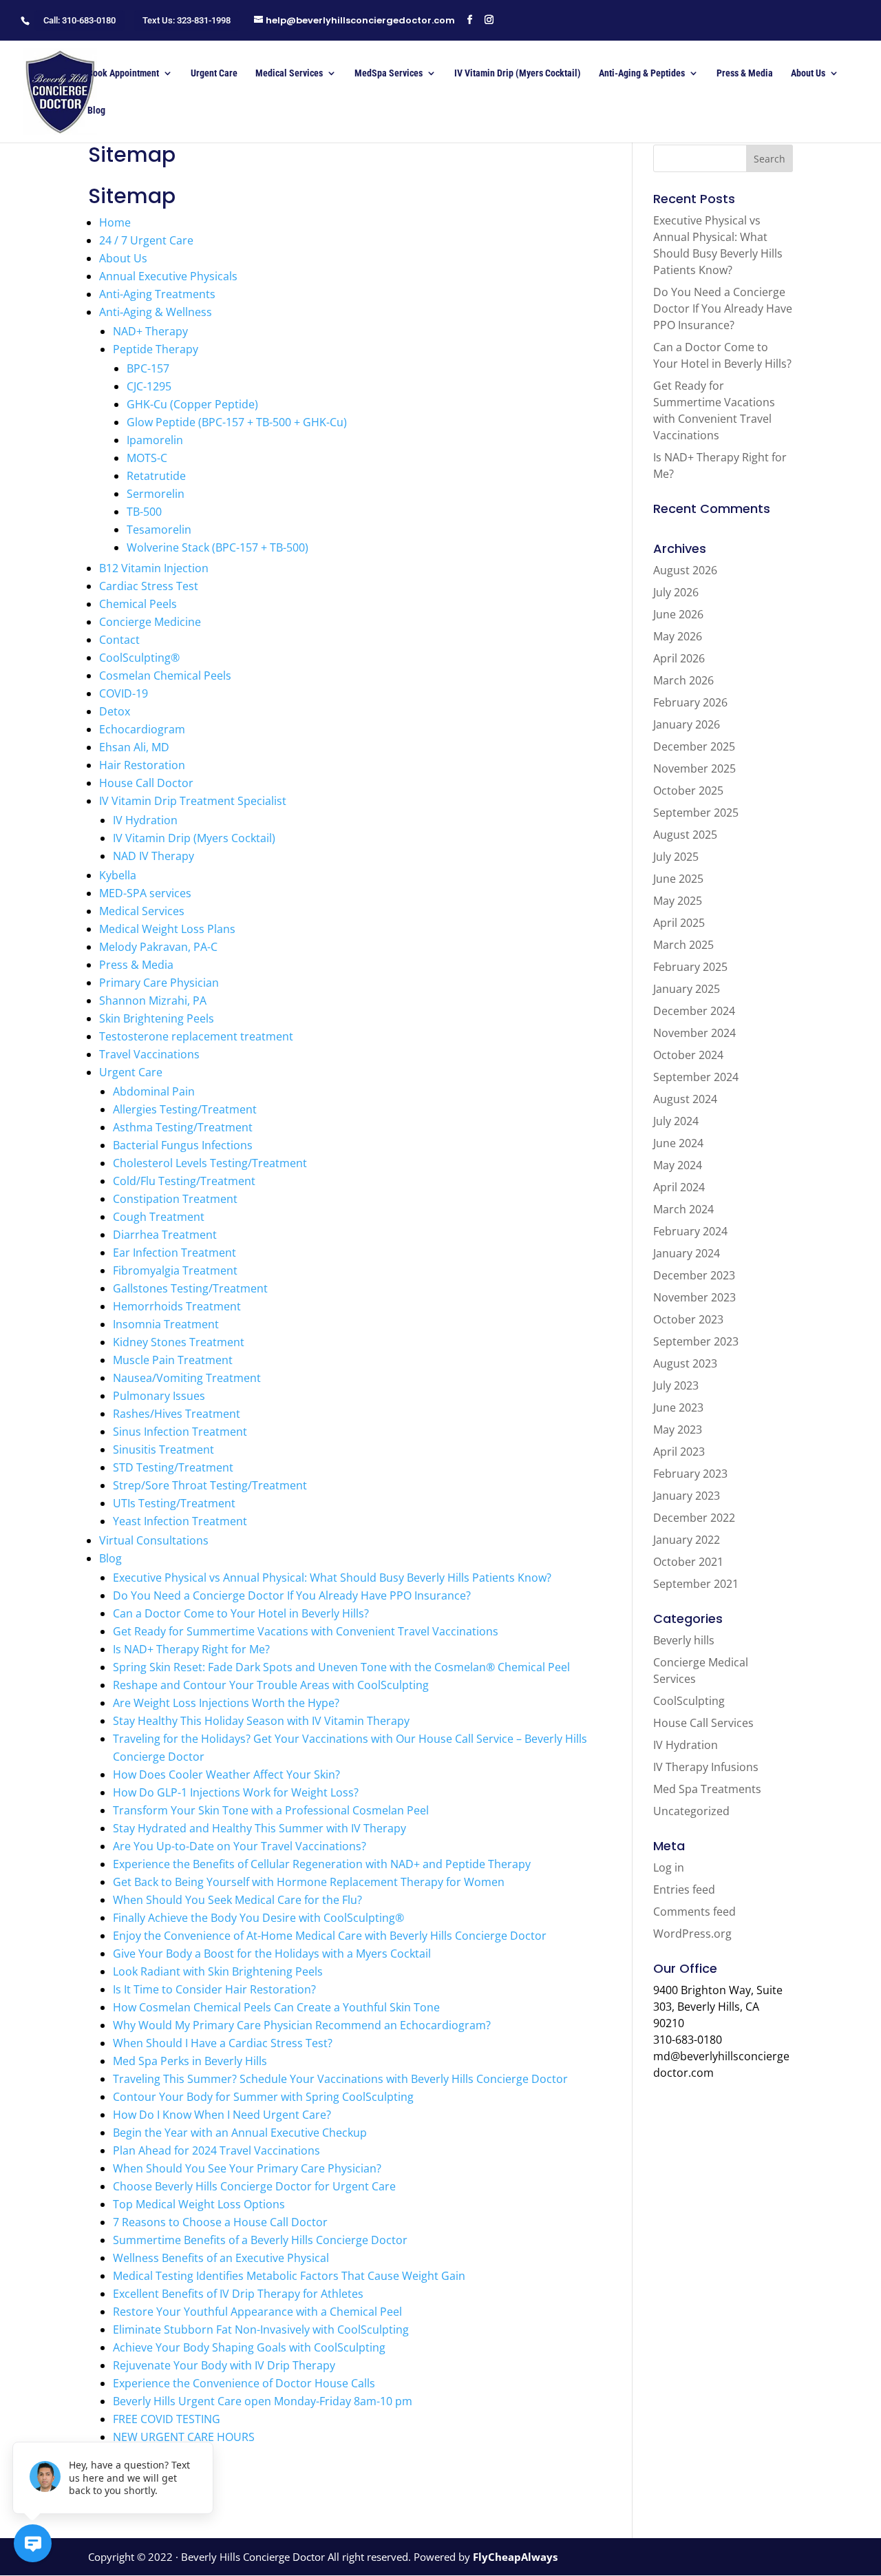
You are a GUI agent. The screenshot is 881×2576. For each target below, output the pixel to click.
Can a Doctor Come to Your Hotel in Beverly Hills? (241, 1613)
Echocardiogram (142, 729)
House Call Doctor (146, 783)
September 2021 (696, 1584)
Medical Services (289, 73)
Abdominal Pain (154, 1091)
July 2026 (676, 592)
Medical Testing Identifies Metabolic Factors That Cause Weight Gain (289, 2276)
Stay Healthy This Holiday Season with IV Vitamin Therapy (261, 1721)
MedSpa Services (389, 73)
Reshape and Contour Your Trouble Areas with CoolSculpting (271, 1685)
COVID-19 (124, 693)
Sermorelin (156, 494)
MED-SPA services (145, 893)
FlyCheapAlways (515, 2557)
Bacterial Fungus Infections (183, 1145)
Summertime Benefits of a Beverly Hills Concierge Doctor (260, 2240)
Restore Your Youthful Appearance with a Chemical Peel (257, 2312)
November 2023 (694, 1297)
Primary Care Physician (159, 983)
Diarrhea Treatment (165, 1235)
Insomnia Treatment (166, 1324)
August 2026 (685, 570)
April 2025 (679, 923)
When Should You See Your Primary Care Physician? (247, 2168)
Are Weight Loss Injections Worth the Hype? (226, 1703)
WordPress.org (692, 1934)
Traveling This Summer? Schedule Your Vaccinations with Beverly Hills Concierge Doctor (340, 2079)
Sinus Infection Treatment (180, 1432)
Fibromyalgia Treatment (175, 1270)
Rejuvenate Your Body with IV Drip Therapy (224, 2365)
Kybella (118, 875)
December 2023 (694, 1275)
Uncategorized (691, 1811)
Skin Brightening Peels (157, 1018)
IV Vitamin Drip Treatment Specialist (193, 801)
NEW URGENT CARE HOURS (184, 2437)
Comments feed (694, 1912)
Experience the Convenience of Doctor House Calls (244, 2383)
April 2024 (679, 1187)
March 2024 (683, 1209)
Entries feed (684, 1889)
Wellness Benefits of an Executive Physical (221, 2258)
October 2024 (688, 1055)
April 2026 (679, 658)
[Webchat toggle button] (33, 2543)
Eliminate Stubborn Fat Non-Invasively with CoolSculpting (261, 2329)
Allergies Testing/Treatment (185, 1109)
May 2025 (678, 901)
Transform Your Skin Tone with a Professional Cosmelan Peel (271, 1810)
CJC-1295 (149, 386)
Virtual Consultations (154, 1540)
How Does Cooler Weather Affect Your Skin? (226, 1774)
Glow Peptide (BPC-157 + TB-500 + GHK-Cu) (237, 422)
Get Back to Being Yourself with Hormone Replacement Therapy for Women (309, 1882)
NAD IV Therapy (153, 856)
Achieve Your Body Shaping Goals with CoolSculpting (249, 2347)
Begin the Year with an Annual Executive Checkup (240, 2133)
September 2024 (696, 1077)
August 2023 (685, 1363)
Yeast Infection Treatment (180, 1521)
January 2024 (687, 1253)
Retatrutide (156, 476)
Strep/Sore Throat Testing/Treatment (210, 1485)
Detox (115, 711)
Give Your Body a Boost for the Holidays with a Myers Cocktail (272, 1954)
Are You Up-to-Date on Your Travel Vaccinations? (240, 1846)
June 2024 (678, 1143)
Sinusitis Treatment (163, 1449)
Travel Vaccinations (149, 1054)
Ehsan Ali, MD (134, 747)
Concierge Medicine (150, 622)
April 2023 (679, 1452)
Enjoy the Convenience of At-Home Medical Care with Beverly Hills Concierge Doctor (330, 1936)
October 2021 (688, 1562)
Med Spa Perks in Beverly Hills (190, 2061)
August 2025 (685, 835)
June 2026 (678, 614)
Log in (669, 1867)
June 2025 (678, 879)
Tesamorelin (159, 530)
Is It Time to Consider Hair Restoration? (214, 1989)
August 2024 (685, 1099)
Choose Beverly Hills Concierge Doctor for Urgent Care (254, 2186)
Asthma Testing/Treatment (183, 1127)
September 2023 (696, 1341)
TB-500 (144, 512)
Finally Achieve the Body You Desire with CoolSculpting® (258, 1918)
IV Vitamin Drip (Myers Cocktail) (518, 73)
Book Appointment (123, 73)
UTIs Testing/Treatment (174, 1503)
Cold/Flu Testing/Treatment (184, 1181)
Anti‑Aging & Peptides (642, 73)
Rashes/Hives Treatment (177, 1414)
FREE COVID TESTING (167, 2419)
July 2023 (676, 1385)
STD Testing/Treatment (173, 1467)
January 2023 (687, 1496)
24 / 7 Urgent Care (146, 240)
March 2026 (683, 680)
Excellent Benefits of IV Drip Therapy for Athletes (238, 2294)
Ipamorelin (155, 440)
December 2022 (694, 1518)
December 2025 (694, 746)
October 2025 (688, 790)
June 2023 (678, 1407)
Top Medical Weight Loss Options (199, 2204)
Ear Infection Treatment (174, 1253)
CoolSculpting (689, 1701)
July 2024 (676, 1121)
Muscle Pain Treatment (173, 1360)
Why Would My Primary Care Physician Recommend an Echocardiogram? (302, 2025)
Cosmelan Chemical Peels (165, 676)
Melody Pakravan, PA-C (158, 947)
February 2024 (690, 1231)
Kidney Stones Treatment (179, 1342)
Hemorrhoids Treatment (177, 1306)
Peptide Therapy (156, 349)
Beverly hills (684, 1640)
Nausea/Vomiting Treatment (187, 1378)
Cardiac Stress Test (149, 586)
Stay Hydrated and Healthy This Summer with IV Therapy (259, 1828)
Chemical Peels (138, 604)
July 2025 (676, 857)
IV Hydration (145, 820)
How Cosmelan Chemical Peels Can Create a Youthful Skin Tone (276, 2007)
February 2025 (690, 967)
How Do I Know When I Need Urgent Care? (222, 2115)
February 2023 (690, 1474)
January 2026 (687, 724)
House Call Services (703, 1723)
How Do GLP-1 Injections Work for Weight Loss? (236, 1792)
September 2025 (696, 813)
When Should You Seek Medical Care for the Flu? (237, 1900)
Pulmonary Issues (159, 1396)
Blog (96, 111)
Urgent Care (214, 73)
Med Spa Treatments (707, 1789)
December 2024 (694, 1011)
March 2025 (683, 945)
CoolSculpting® (139, 658)
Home (115, 222)
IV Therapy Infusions (706, 1767)
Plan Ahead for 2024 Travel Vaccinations (216, 2150)
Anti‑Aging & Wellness (156, 312)
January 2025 (687, 989)
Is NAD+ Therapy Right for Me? (191, 1649)
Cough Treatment (159, 1217)
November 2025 (694, 768)
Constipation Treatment (175, 1199)
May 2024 (678, 1165)
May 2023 (678, 1430)
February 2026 (690, 702)
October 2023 (688, 1319)
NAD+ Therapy (150, 331)
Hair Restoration (142, 765)
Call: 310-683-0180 (79, 20)
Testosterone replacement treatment (196, 1036)
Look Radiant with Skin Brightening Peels (218, 1971)
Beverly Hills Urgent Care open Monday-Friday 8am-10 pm (263, 2401)
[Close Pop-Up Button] (205, 2427)
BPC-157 (148, 368)
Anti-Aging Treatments (157, 294)
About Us (808, 73)
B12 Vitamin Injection (154, 568)
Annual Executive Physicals (168, 276)
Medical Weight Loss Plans (167, 929)
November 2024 (694, 1033)
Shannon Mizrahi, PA (153, 1001)
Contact (119, 640)
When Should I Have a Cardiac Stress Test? (223, 2043)
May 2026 (678, 636)
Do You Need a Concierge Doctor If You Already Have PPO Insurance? (292, 1595)
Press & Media (745, 73)
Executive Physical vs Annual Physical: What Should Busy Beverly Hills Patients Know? (332, 1578)
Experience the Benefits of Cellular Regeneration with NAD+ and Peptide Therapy (322, 1864)
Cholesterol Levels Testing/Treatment (210, 1163)
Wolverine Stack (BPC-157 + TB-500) (217, 547)
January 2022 (687, 1540)
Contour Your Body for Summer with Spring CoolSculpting (263, 2097)
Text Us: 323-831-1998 (187, 20)
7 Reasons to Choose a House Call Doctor (220, 2222)
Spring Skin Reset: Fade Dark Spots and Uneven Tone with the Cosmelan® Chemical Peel (341, 1667)
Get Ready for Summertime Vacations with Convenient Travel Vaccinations (306, 1631)
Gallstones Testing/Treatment (190, 1288)
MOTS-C (147, 458)
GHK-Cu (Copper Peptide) (192, 404)
